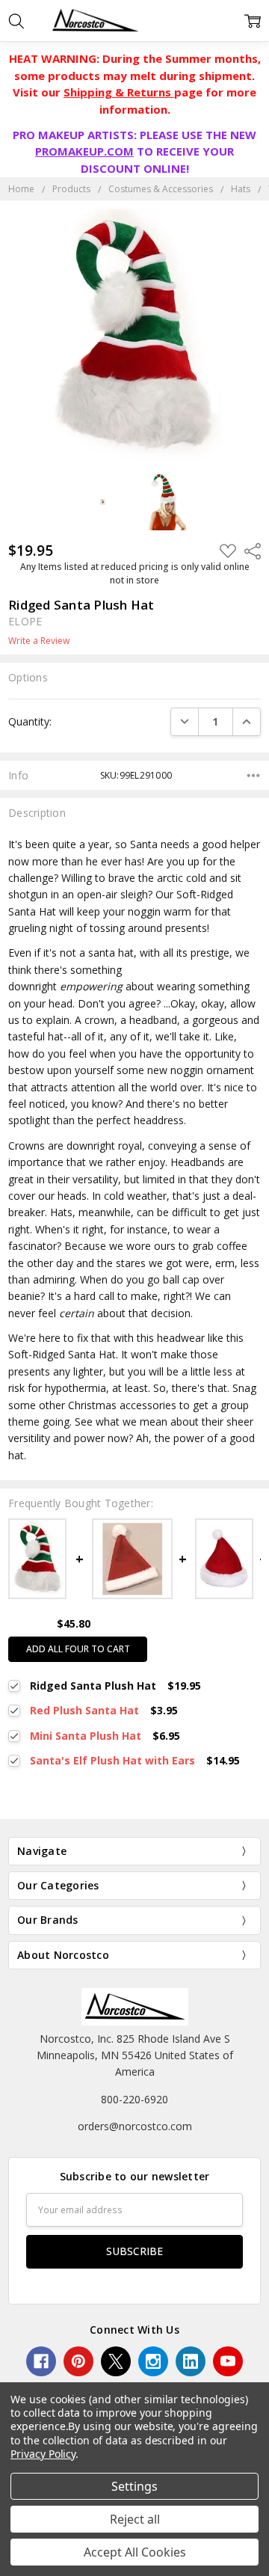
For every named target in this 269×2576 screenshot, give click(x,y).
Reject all (135, 2519)
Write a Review (39, 641)
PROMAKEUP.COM (84, 151)
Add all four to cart (78, 1649)
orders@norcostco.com (135, 2126)
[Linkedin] (191, 2361)
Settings (134, 2486)
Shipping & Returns (119, 92)
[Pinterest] (78, 2361)
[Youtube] (228, 2361)
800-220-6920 (134, 2099)
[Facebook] (41, 2361)
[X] (116, 2361)
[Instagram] (153, 2361)
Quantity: (30, 721)
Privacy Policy (43, 2454)
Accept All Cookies (135, 2552)
